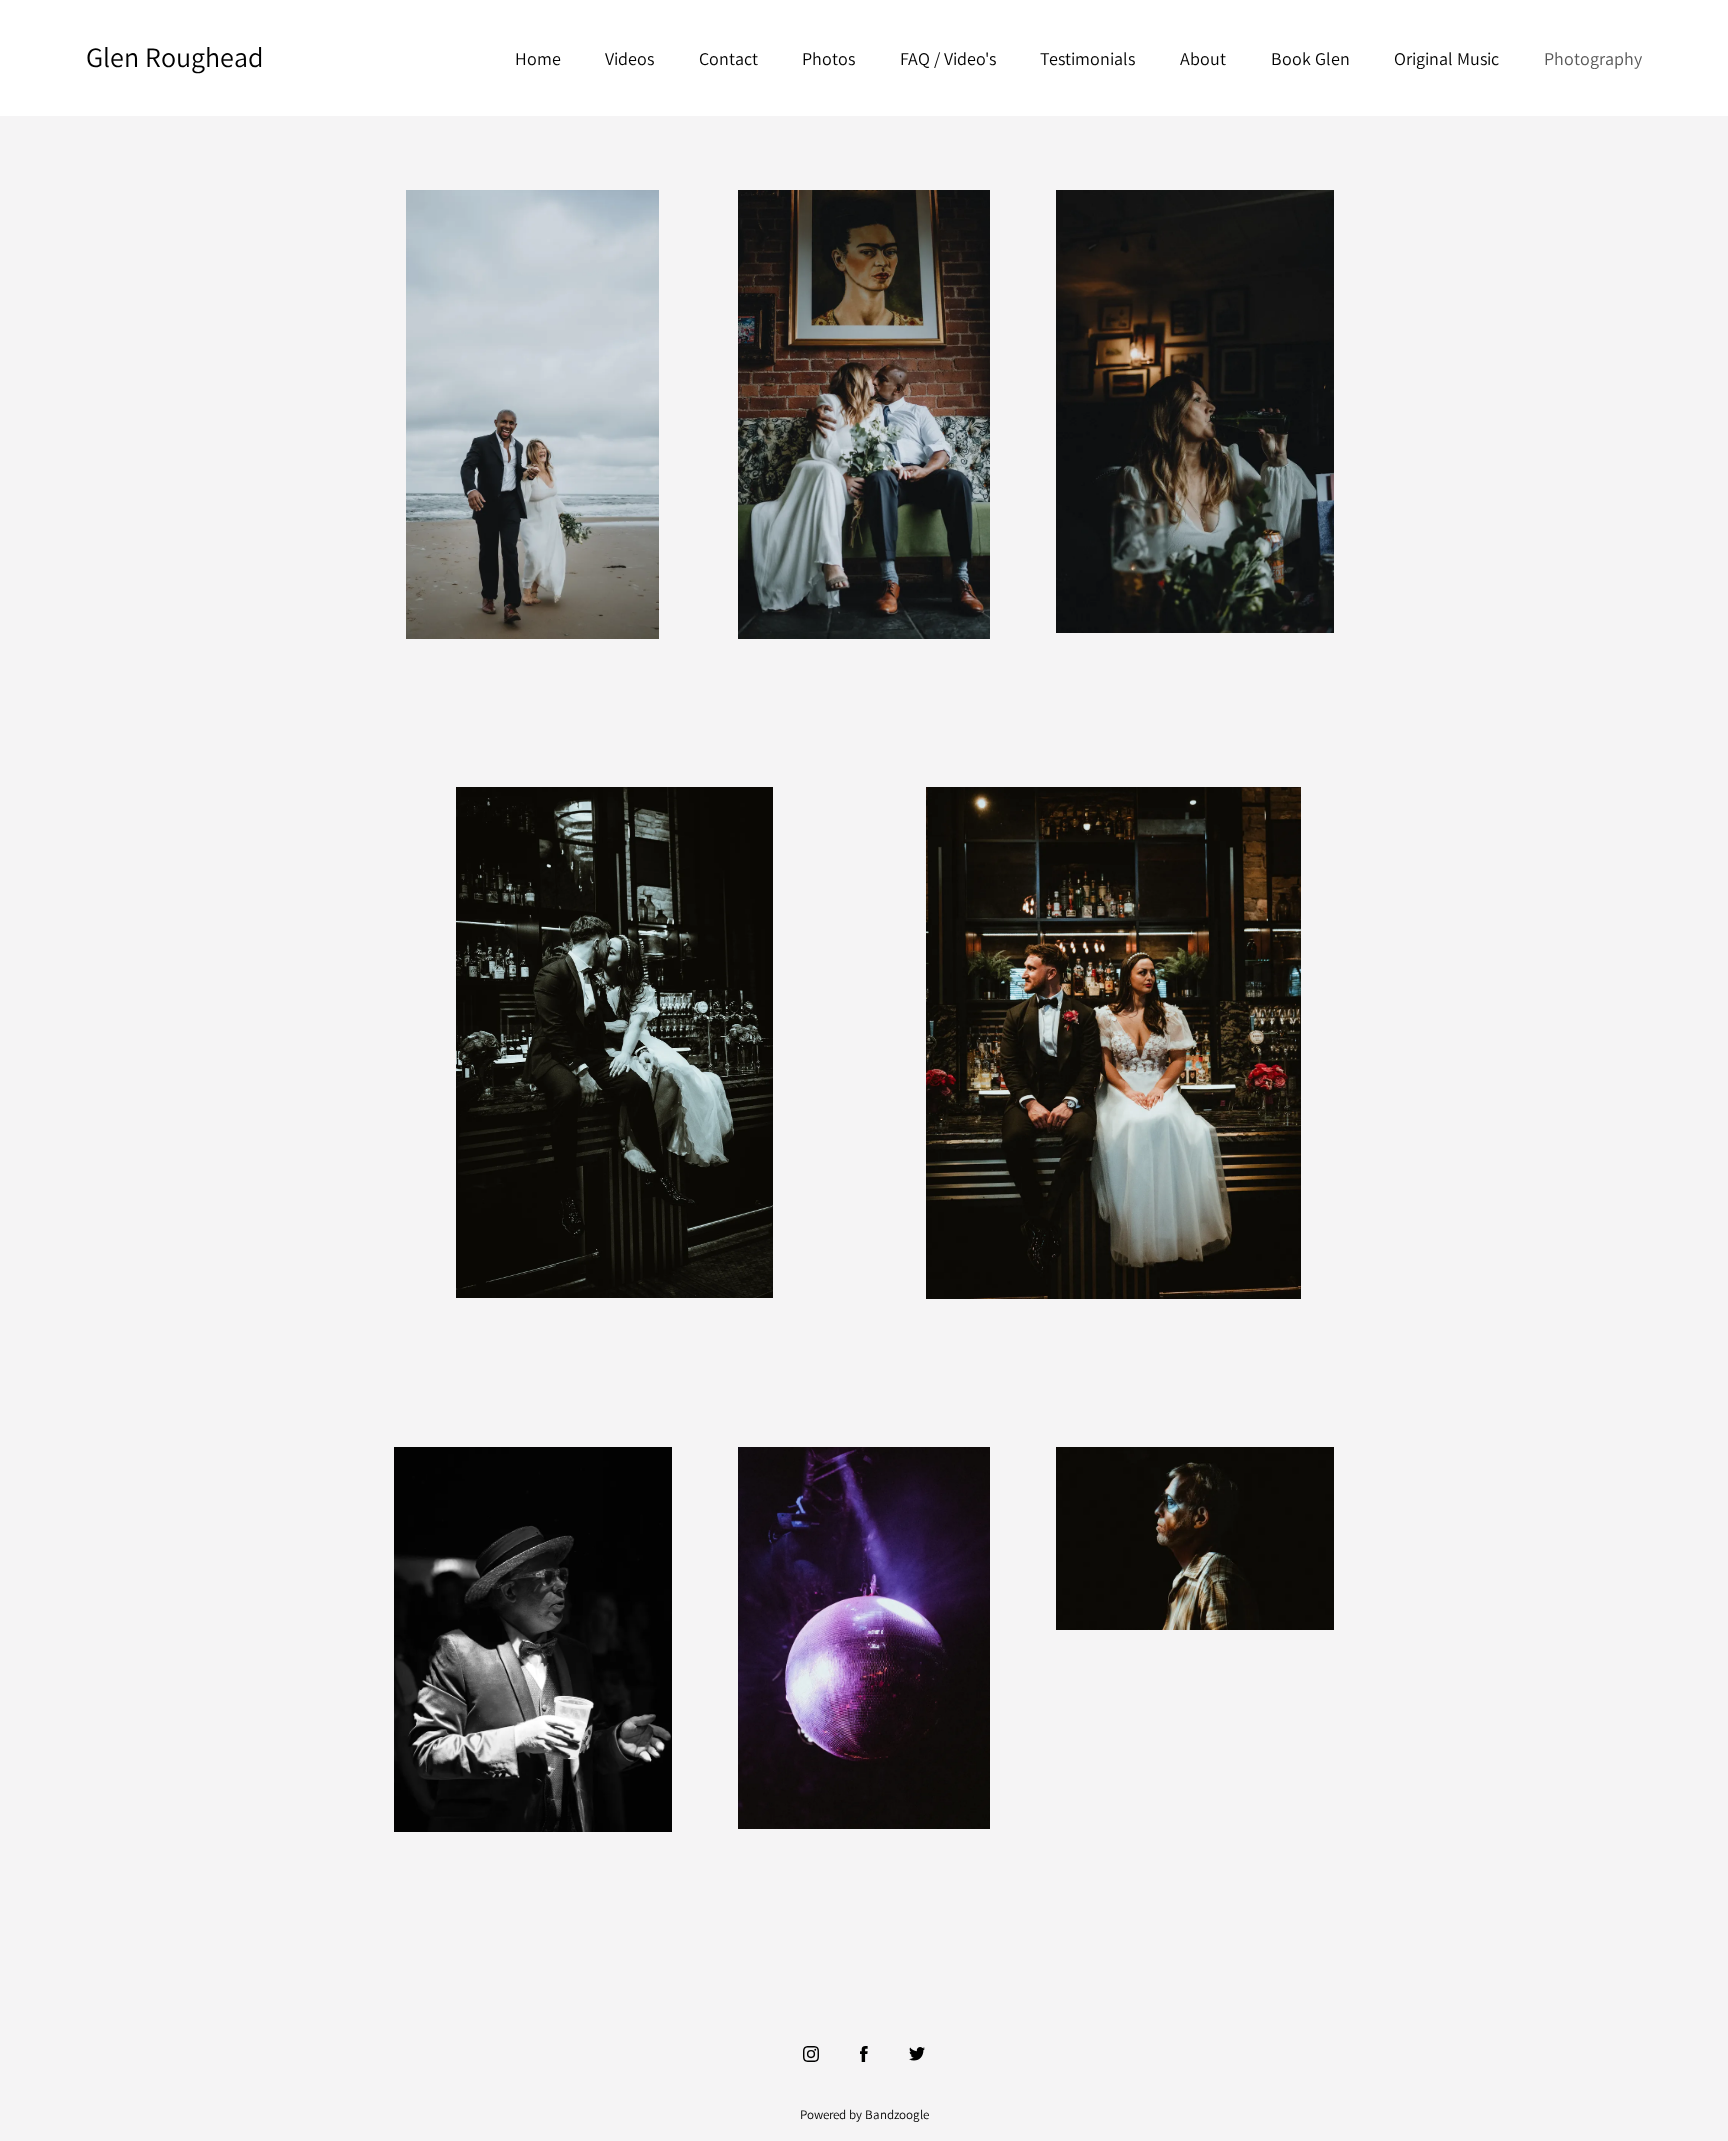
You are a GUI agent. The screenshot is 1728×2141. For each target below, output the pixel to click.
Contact (728, 58)
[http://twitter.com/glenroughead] (917, 2054)
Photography (1593, 58)
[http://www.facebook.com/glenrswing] (864, 2054)
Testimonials (1087, 58)
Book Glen (1310, 58)
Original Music (1446, 58)
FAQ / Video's (948, 58)
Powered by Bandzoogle (864, 2114)
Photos (828, 58)
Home (538, 58)
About (1203, 58)
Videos (629, 58)
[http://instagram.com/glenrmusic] (811, 2054)
